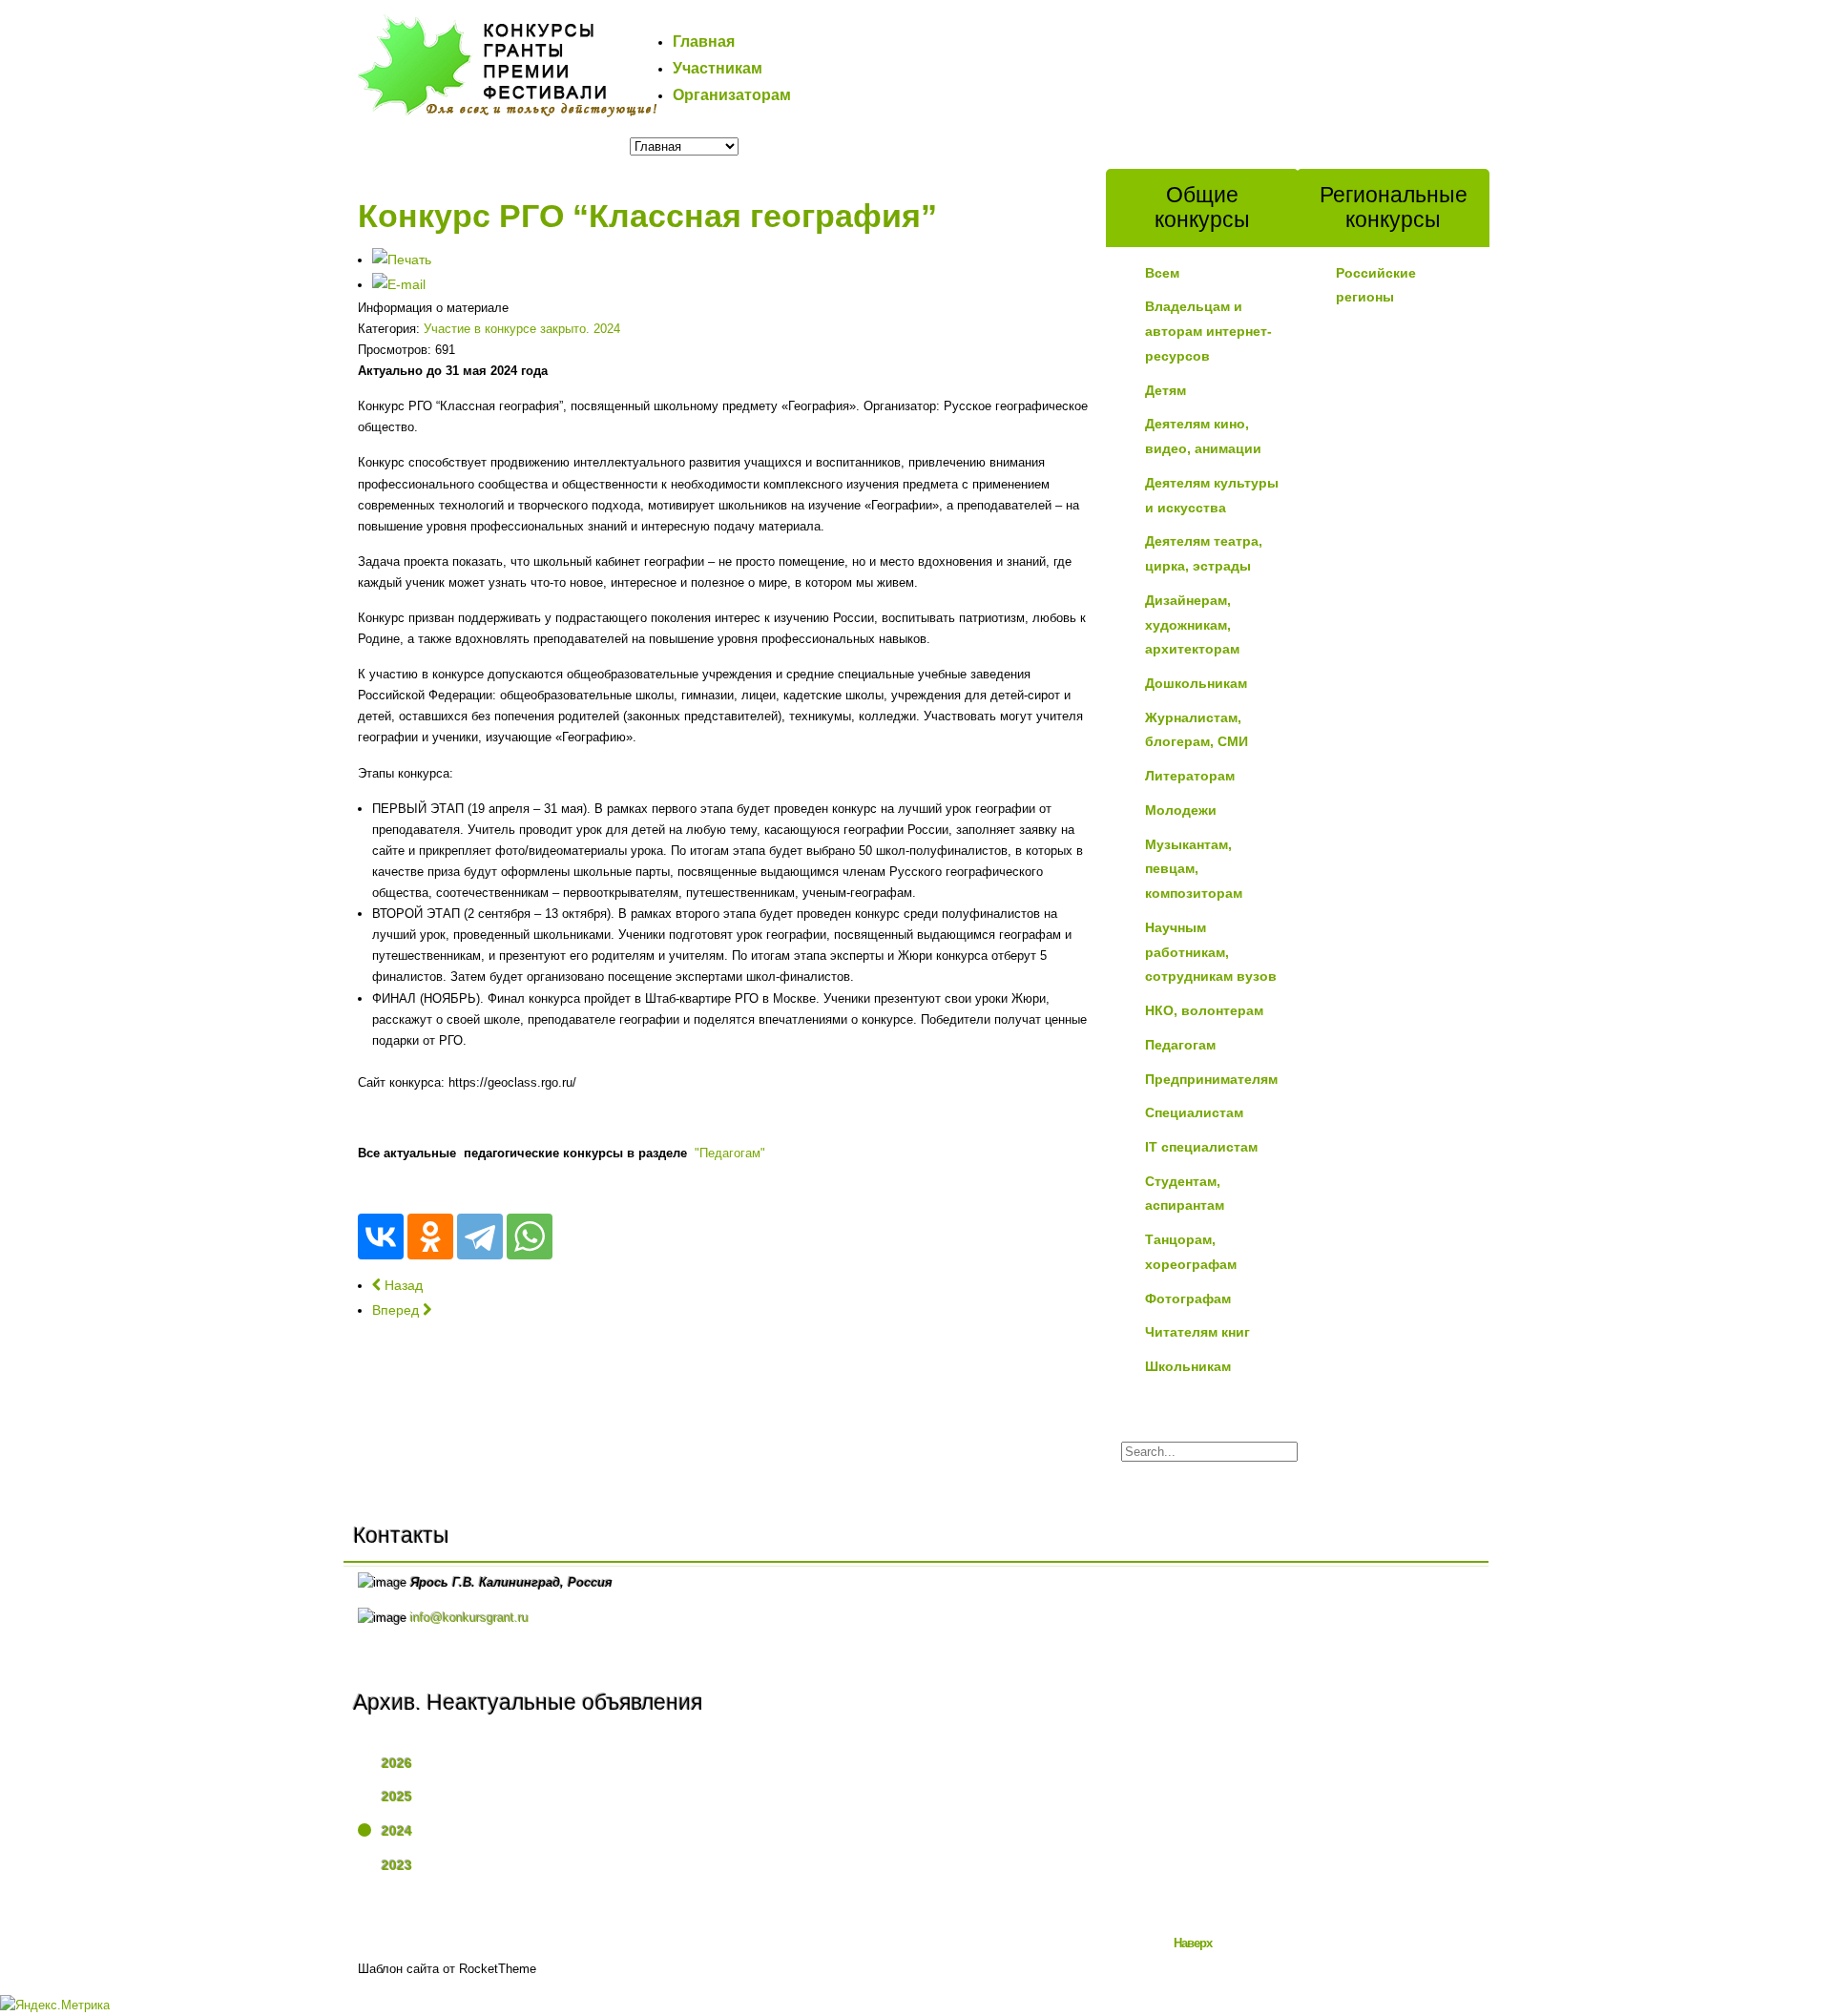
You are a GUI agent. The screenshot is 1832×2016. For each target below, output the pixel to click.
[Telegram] (480, 1237)
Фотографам (1188, 1299)
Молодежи (1181, 810)
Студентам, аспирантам (1185, 1194)
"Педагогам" (730, 1153)
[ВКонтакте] (381, 1237)
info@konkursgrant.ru (469, 1618)
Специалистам (1194, 1112)
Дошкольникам (1196, 683)
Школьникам (1188, 1366)
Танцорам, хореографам (1191, 1252)
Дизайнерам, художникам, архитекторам (1192, 624)
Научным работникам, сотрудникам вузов (1211, 952)
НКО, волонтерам (1204, 1010)
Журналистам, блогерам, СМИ (1197, 730)
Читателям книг (1197, 1332)
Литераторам (1190, 776)
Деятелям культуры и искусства (1212, 495)
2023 (397, 1865)
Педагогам (1180, 1045)
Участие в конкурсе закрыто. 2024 (522, 329)
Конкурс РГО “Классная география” (647, 216)
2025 (397, 1797)
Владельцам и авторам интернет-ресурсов (1208, 331)
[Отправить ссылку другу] (399, 284)
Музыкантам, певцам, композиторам (1194, 869)
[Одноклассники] (430, 1237)
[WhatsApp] (530, 1237)
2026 (397, 1763)
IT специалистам (1201, 1147)
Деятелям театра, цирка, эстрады (1204, 553)
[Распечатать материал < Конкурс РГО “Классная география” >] (402, 260)
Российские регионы (1376, 285)
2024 (397, 1831)
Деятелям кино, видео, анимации (1203, 436)
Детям (1166, 390)
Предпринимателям (1211, 1079)
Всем (1162, 273)
